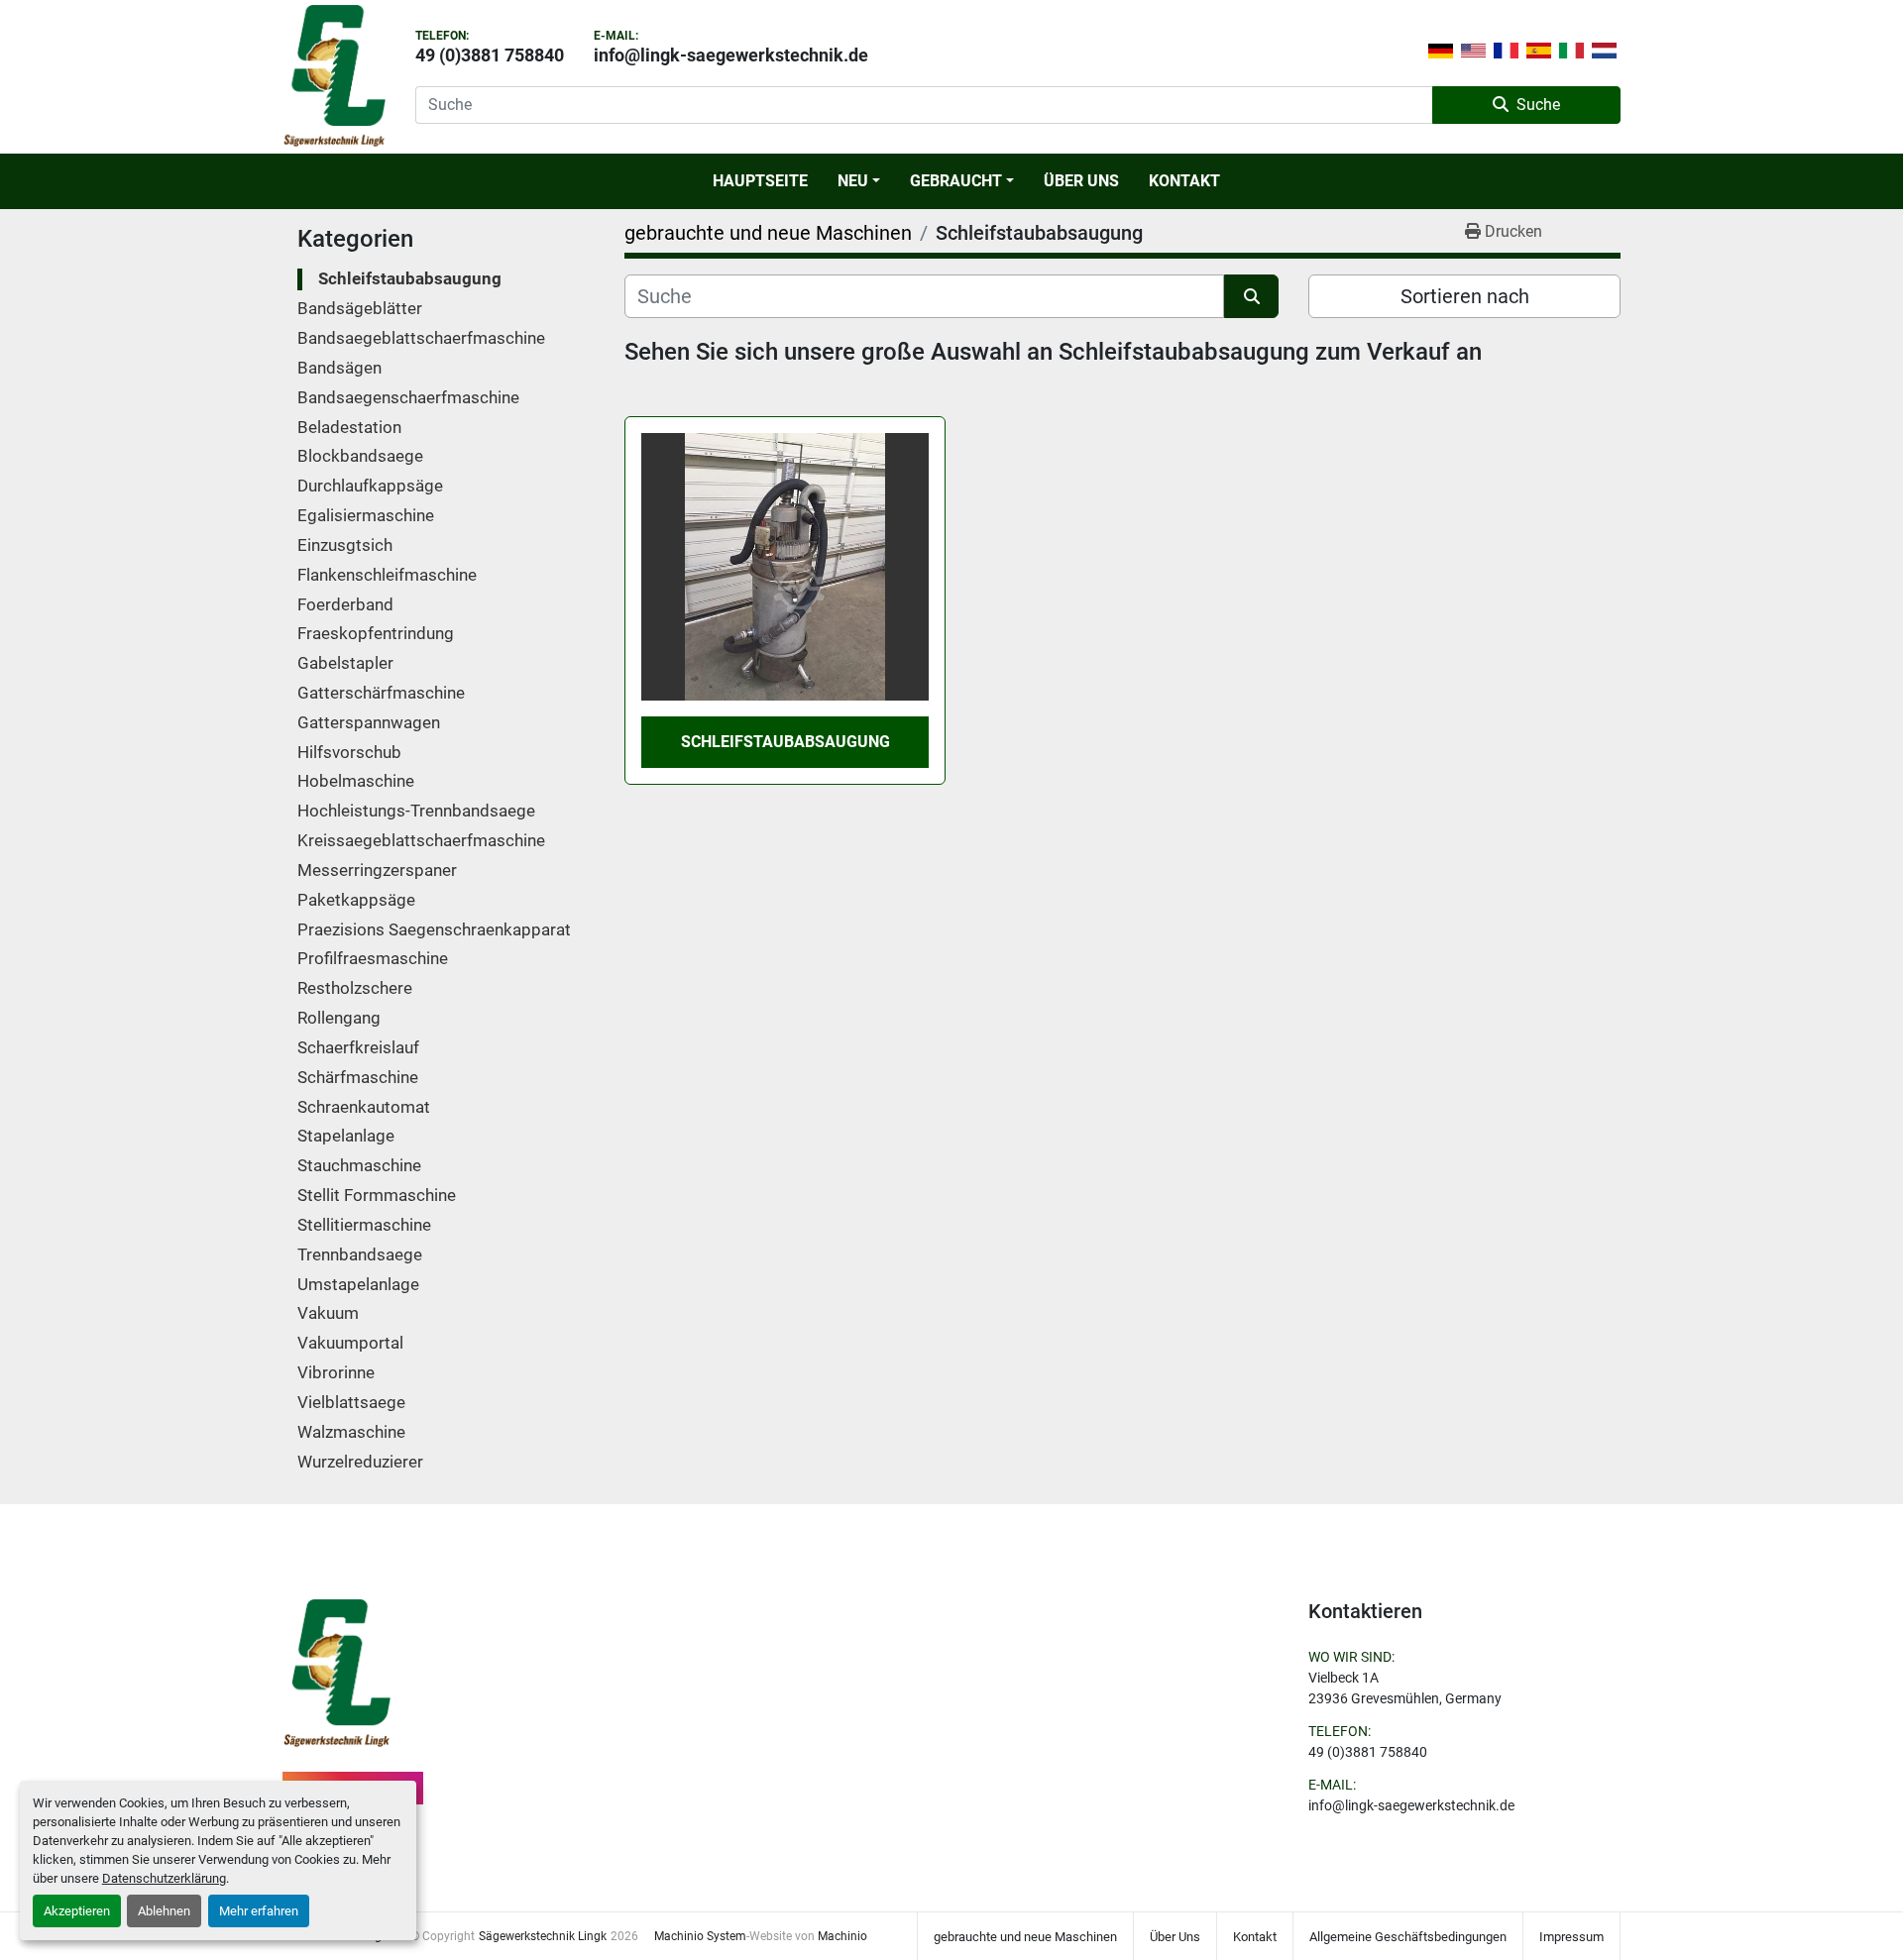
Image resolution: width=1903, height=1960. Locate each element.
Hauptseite (760, 181)
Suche (1538, 105)
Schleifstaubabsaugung (785, 742)
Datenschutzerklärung (164, 1878)
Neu (853, 181)
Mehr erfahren (259, 1911)
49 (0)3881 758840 (490, 55)
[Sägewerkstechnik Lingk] (336, 1673)
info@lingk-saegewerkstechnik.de (731, 55)
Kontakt (1184, 181)
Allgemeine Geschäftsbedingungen (1408, 1937)
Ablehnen (164, 1911)
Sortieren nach (1465, 296)
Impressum (1571, 1937)
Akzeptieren (77, 1911)
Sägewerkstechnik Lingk (543, 1936)
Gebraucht (956, 181)
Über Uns (1081, 181)
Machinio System (700, 1936)
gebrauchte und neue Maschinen (1025, 1937)
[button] (859, 181)
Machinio (842, 1936)
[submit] (1251, 296)
